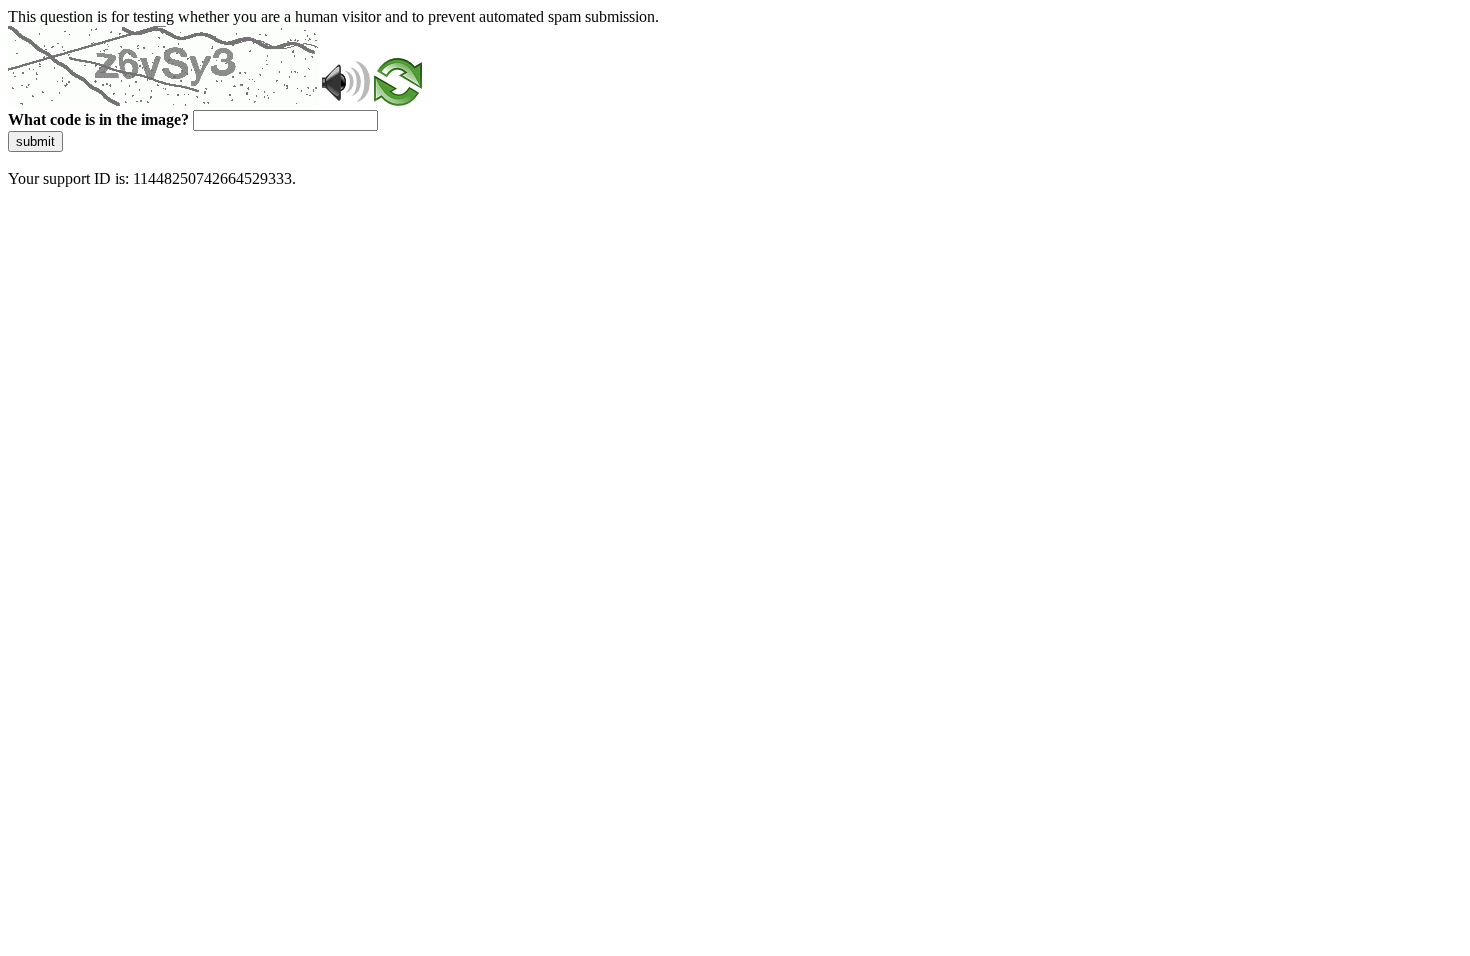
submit (35, 141)
